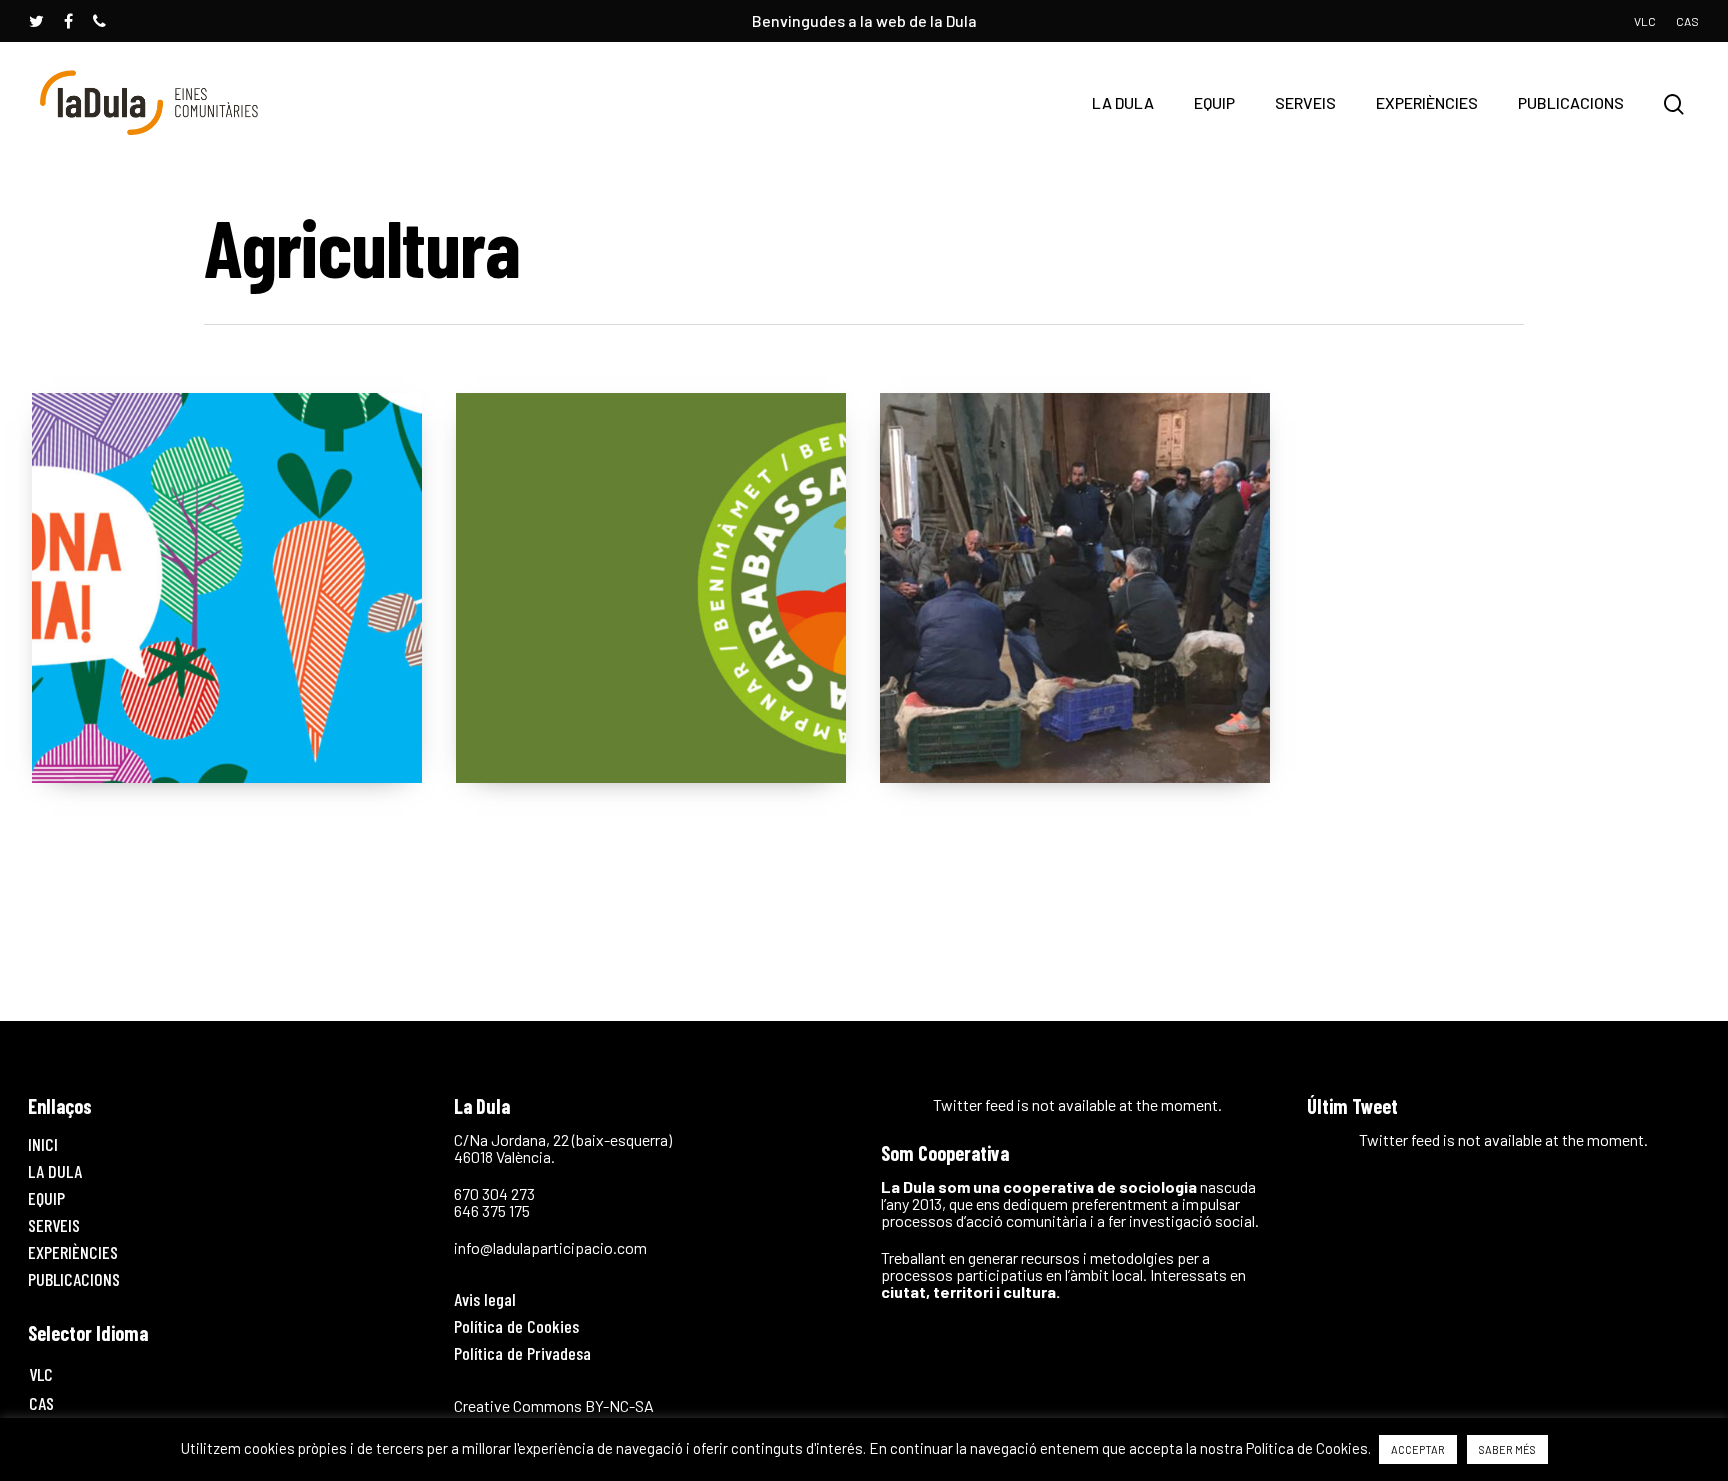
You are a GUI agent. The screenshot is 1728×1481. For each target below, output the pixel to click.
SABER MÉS (1507, 1449)
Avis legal (485, 1299)
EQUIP (1214, 102)
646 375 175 (492, 1210)
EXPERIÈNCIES (1427, 102)
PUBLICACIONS (1571, 102)
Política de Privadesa (522, 1353)
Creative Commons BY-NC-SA (554, 1405)
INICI (43, 1144)
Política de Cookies (516, 1326)
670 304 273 (494, 1193)
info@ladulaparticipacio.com (550, 1247)
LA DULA (1123, 102)
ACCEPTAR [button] (1418, 1449)
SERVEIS (1305, 102)
